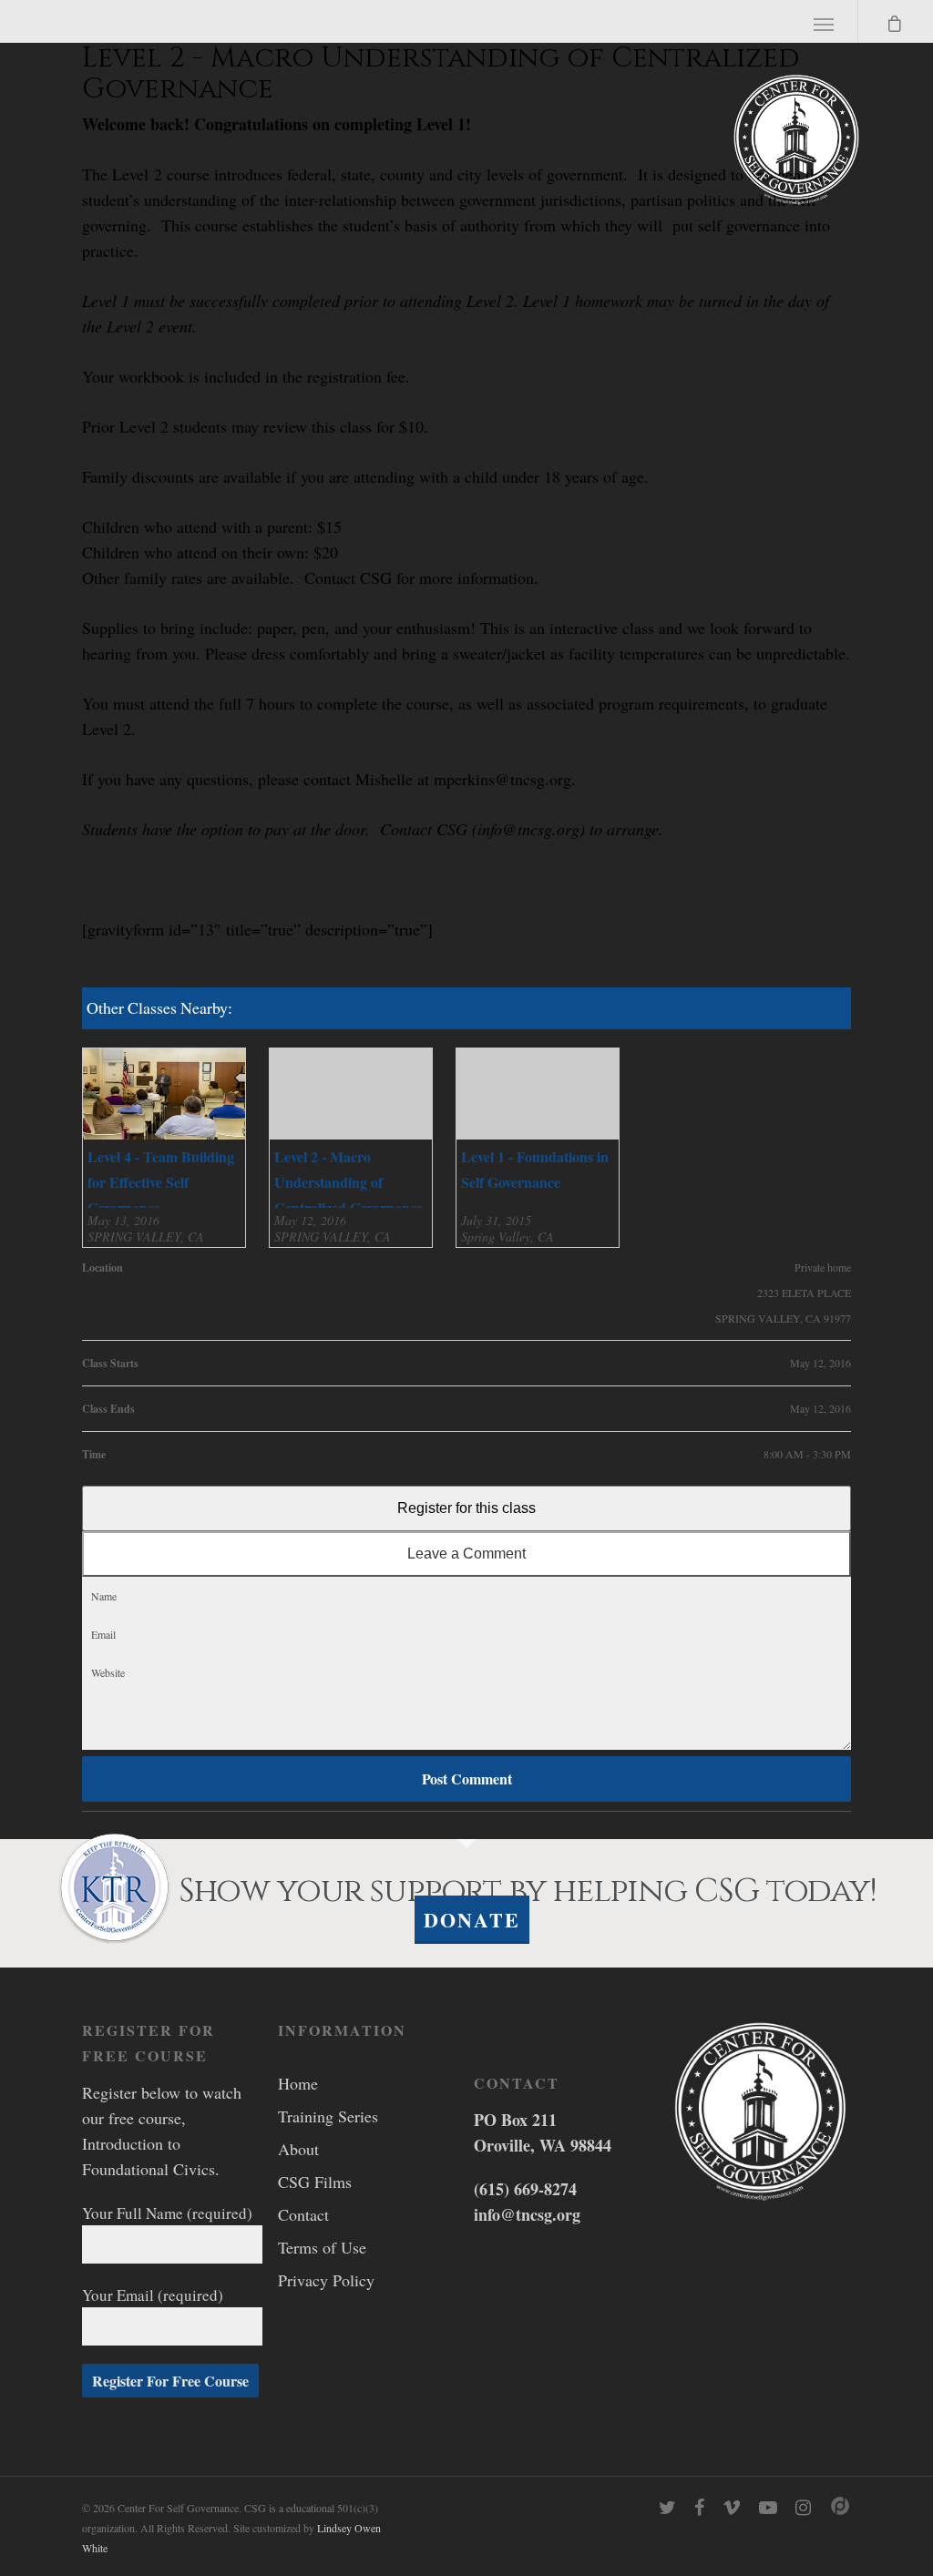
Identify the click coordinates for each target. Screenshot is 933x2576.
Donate (472, 1920)
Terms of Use (322, 2247)
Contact (303, 2214)
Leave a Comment (466, 1554)
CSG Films (315, 2182)
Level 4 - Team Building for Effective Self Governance (161, 1182)
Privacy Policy (326, 2280)
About (298, 2149)
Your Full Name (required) (167, 2213)
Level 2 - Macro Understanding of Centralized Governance (349, 1182)
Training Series (328, 2116)
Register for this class (466, 1508)
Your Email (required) (153, 2295)
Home (298, 2083)
